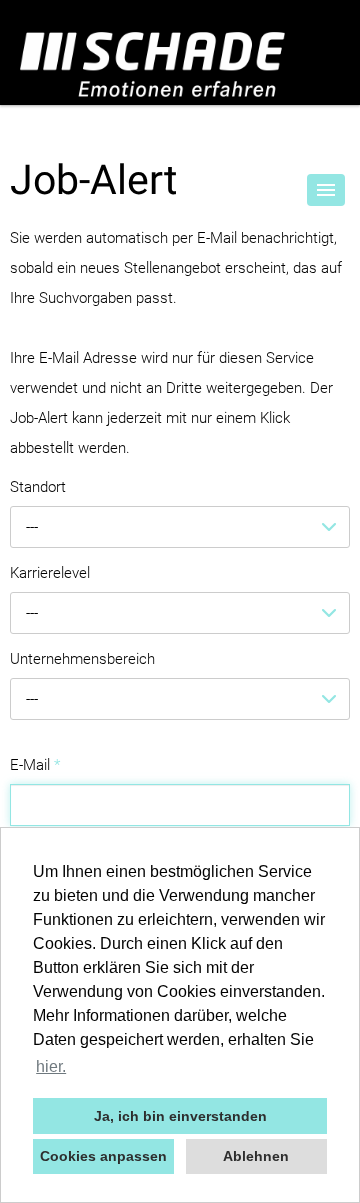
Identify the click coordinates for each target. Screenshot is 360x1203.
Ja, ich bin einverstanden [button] (180, 1116)
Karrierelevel (50, 573)
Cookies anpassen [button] (103, 1156)
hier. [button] (51, 1066)
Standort (38, 487)
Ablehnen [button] (256, 1156)
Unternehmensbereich (82, 659)
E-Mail (35, 765)
